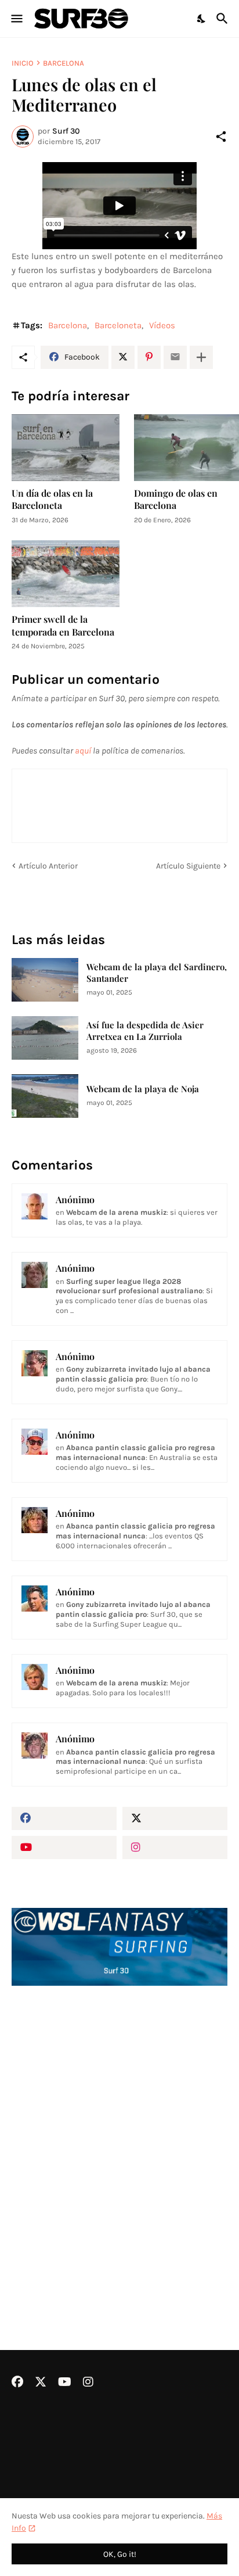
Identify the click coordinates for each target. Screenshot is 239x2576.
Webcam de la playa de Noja (143, 1089)
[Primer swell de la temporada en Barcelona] (66, 574)
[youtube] (64, 1847)
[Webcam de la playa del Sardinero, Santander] (45, 980)
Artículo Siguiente (188, 866)
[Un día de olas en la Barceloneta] (66, 448)
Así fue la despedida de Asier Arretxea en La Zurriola (145, 1031)
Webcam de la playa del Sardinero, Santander (157, 973)
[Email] (175, 357)
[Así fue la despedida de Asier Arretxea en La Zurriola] (45, 1038)
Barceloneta (118, 325)
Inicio (23, 63)
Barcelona (64, 63)
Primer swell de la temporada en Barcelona (63, 625)
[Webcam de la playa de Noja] (45, 1096)
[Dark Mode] (202, 19)
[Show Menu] (16, 19)
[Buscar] (224, 19)
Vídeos (162, 325)
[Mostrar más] (201, 357)
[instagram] (175, 1847)
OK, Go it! (120, 2554)
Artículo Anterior (48, 866)
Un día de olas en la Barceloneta (52, 499)
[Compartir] (221, 137)
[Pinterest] (149, 357)
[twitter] (175, 1818)
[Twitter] (123, 357)
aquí (83, 751)
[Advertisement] (119, 2137)
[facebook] (64, 1818)
